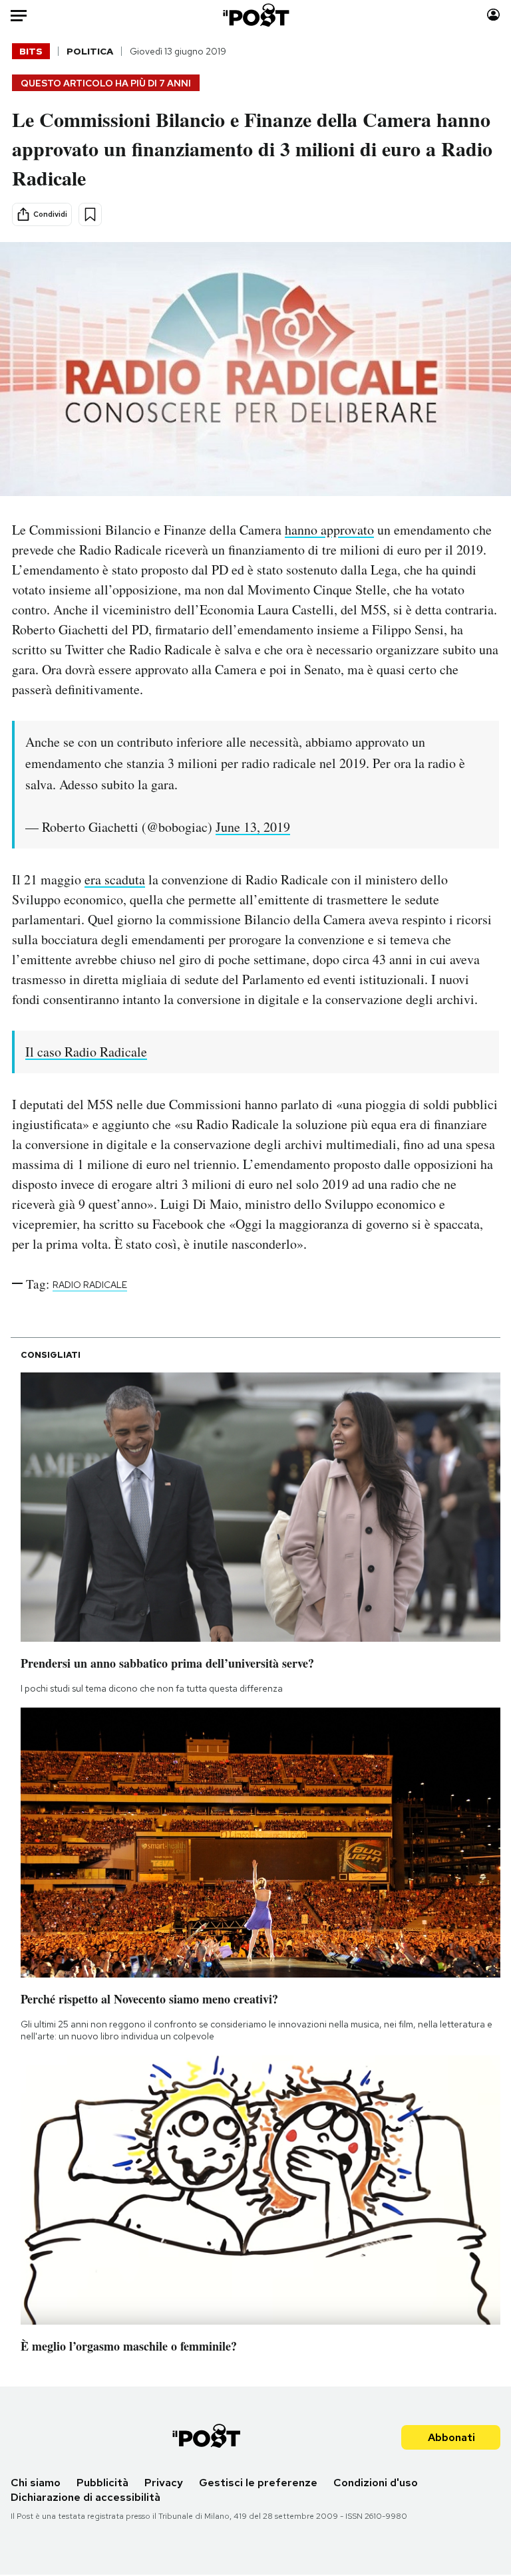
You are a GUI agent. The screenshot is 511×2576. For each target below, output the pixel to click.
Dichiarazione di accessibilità (85, 2497)
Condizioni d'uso (376, 2483)
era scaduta (115, 879)
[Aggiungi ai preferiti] (90, 214)
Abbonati (451, 2437)
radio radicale (90, 1285)
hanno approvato (329, 530)
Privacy (164, 2483)
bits (31, 51)
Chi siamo (36, 2483)
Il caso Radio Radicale (86, 1052)
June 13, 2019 (253, 827)
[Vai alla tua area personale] (493, 15)
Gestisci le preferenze (258, 2483)
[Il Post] (255, 15)
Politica (90, 51)
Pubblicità (102, 2483)
